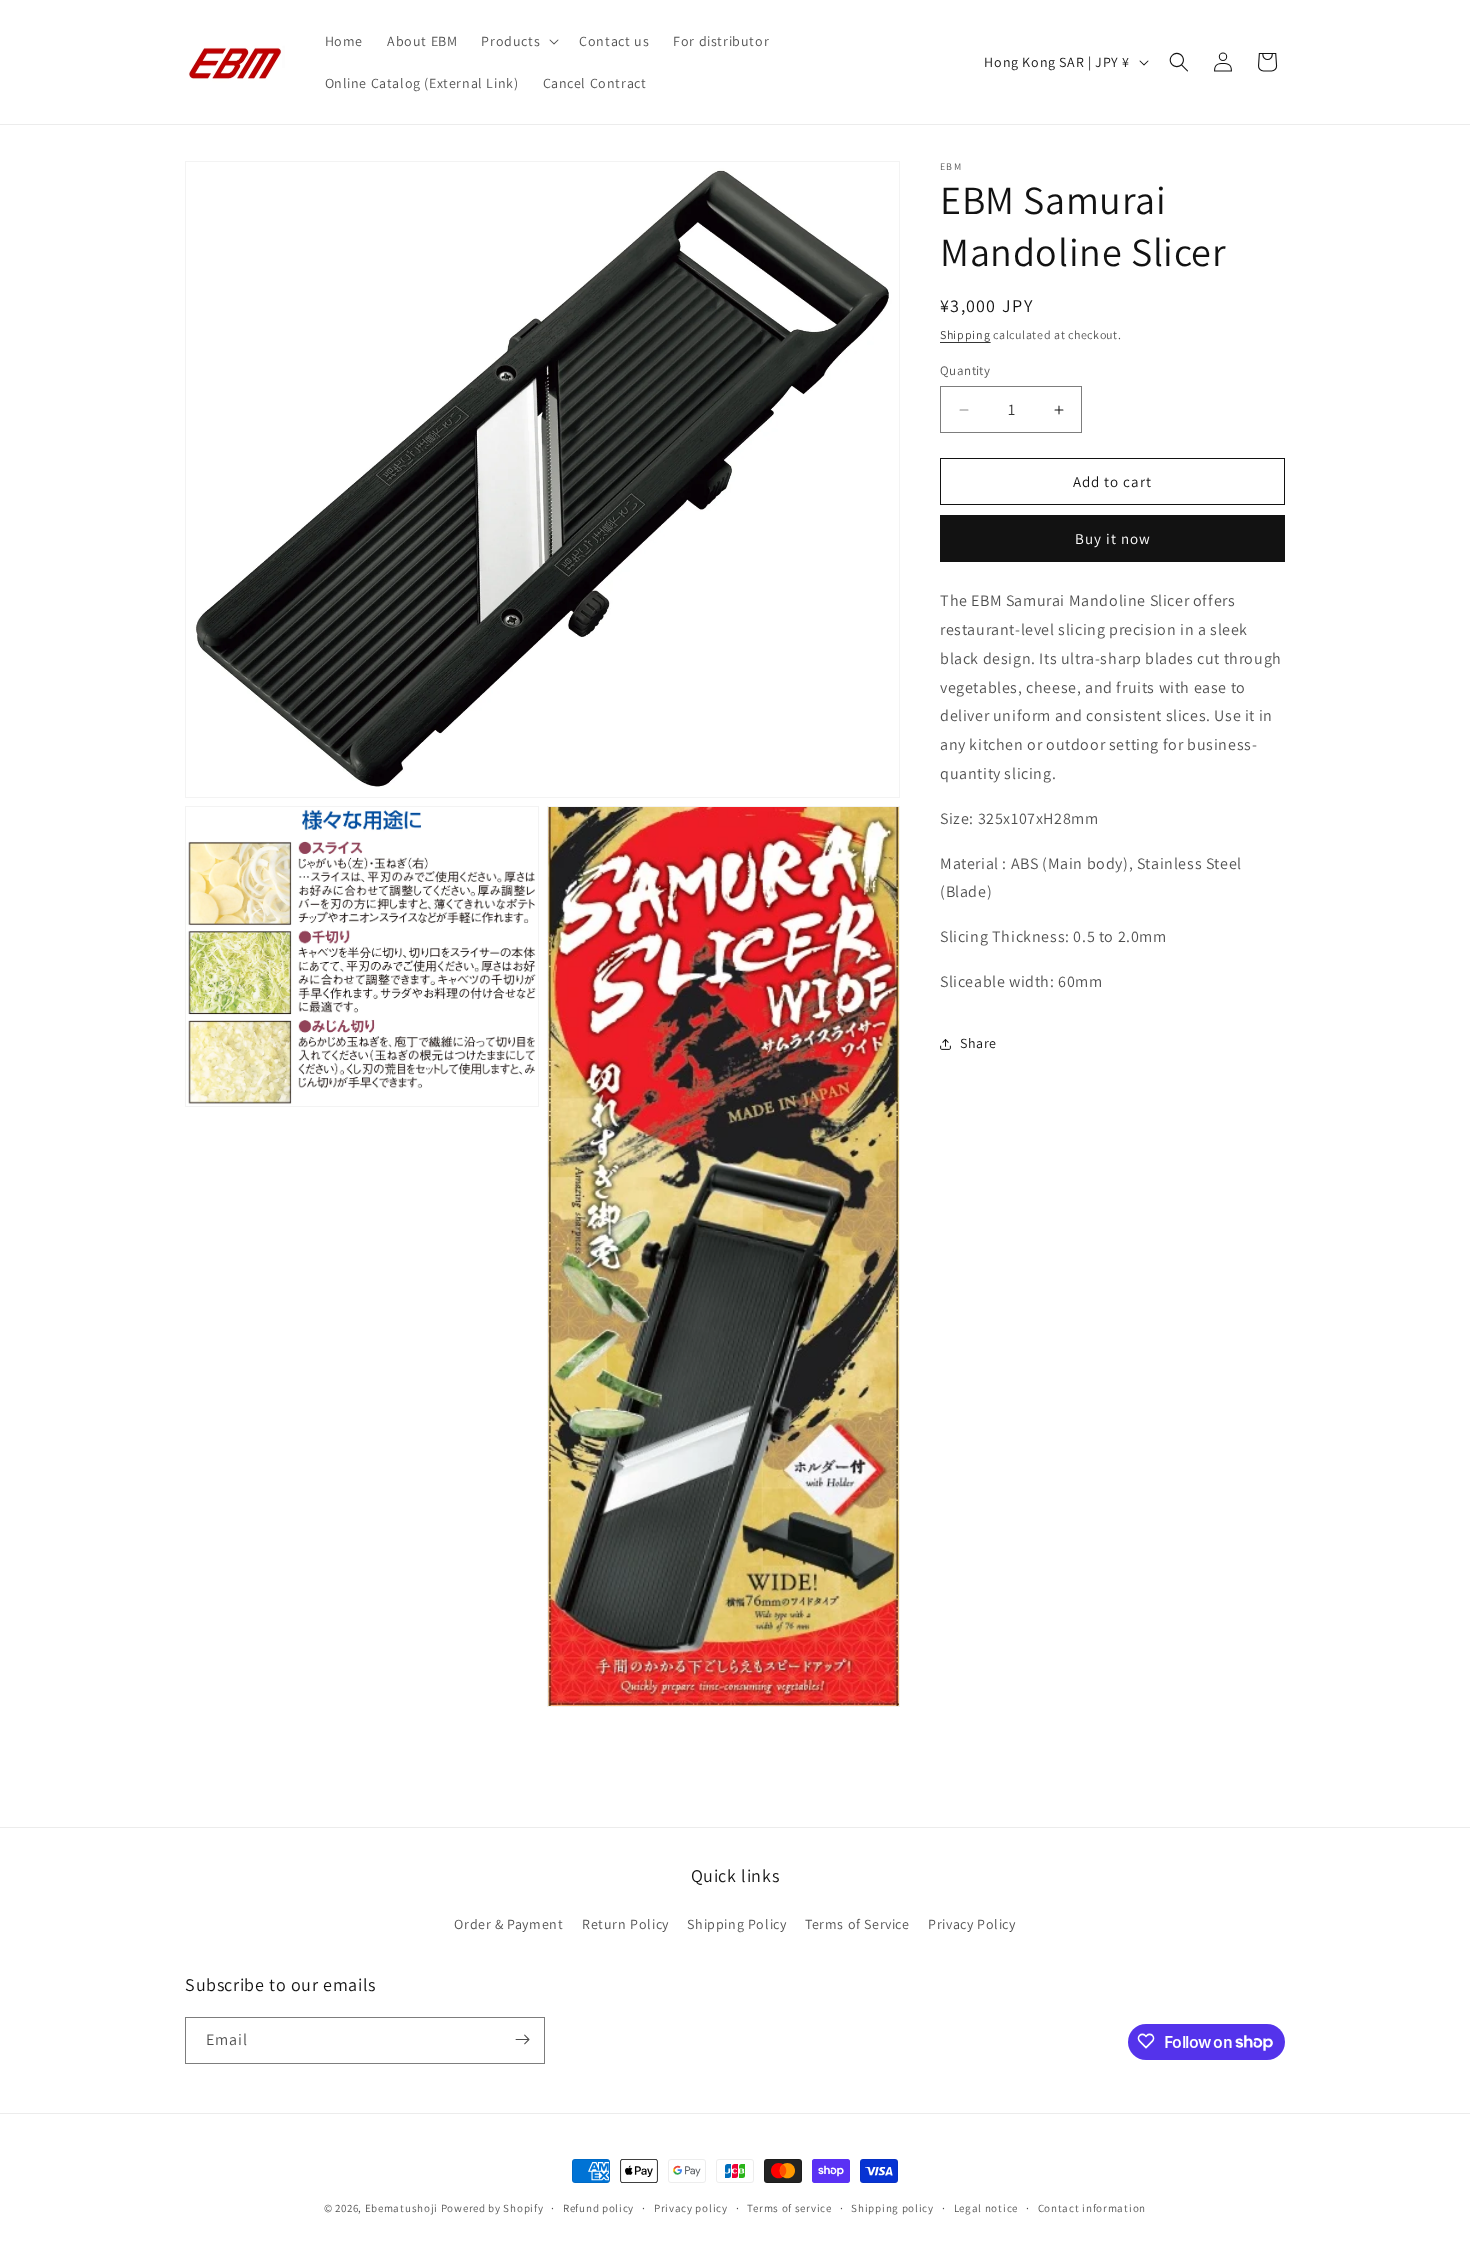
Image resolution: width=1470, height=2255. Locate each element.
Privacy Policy (971, 1925)
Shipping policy (892, 2208)
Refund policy (598, 2208)
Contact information (1092, 2208)
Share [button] (978, 1043)
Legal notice (986, 2208)
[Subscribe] (522, 2039)
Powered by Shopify (492, 2208)
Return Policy (625, 1925)
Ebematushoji (401, 2208)
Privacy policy (691, 2208)
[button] (518, 41)
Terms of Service (857, 1925)
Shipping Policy (736, 1925)
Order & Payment (508, 1925)
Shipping (965, 334)
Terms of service (789, 2208)
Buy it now (1113, 538)
